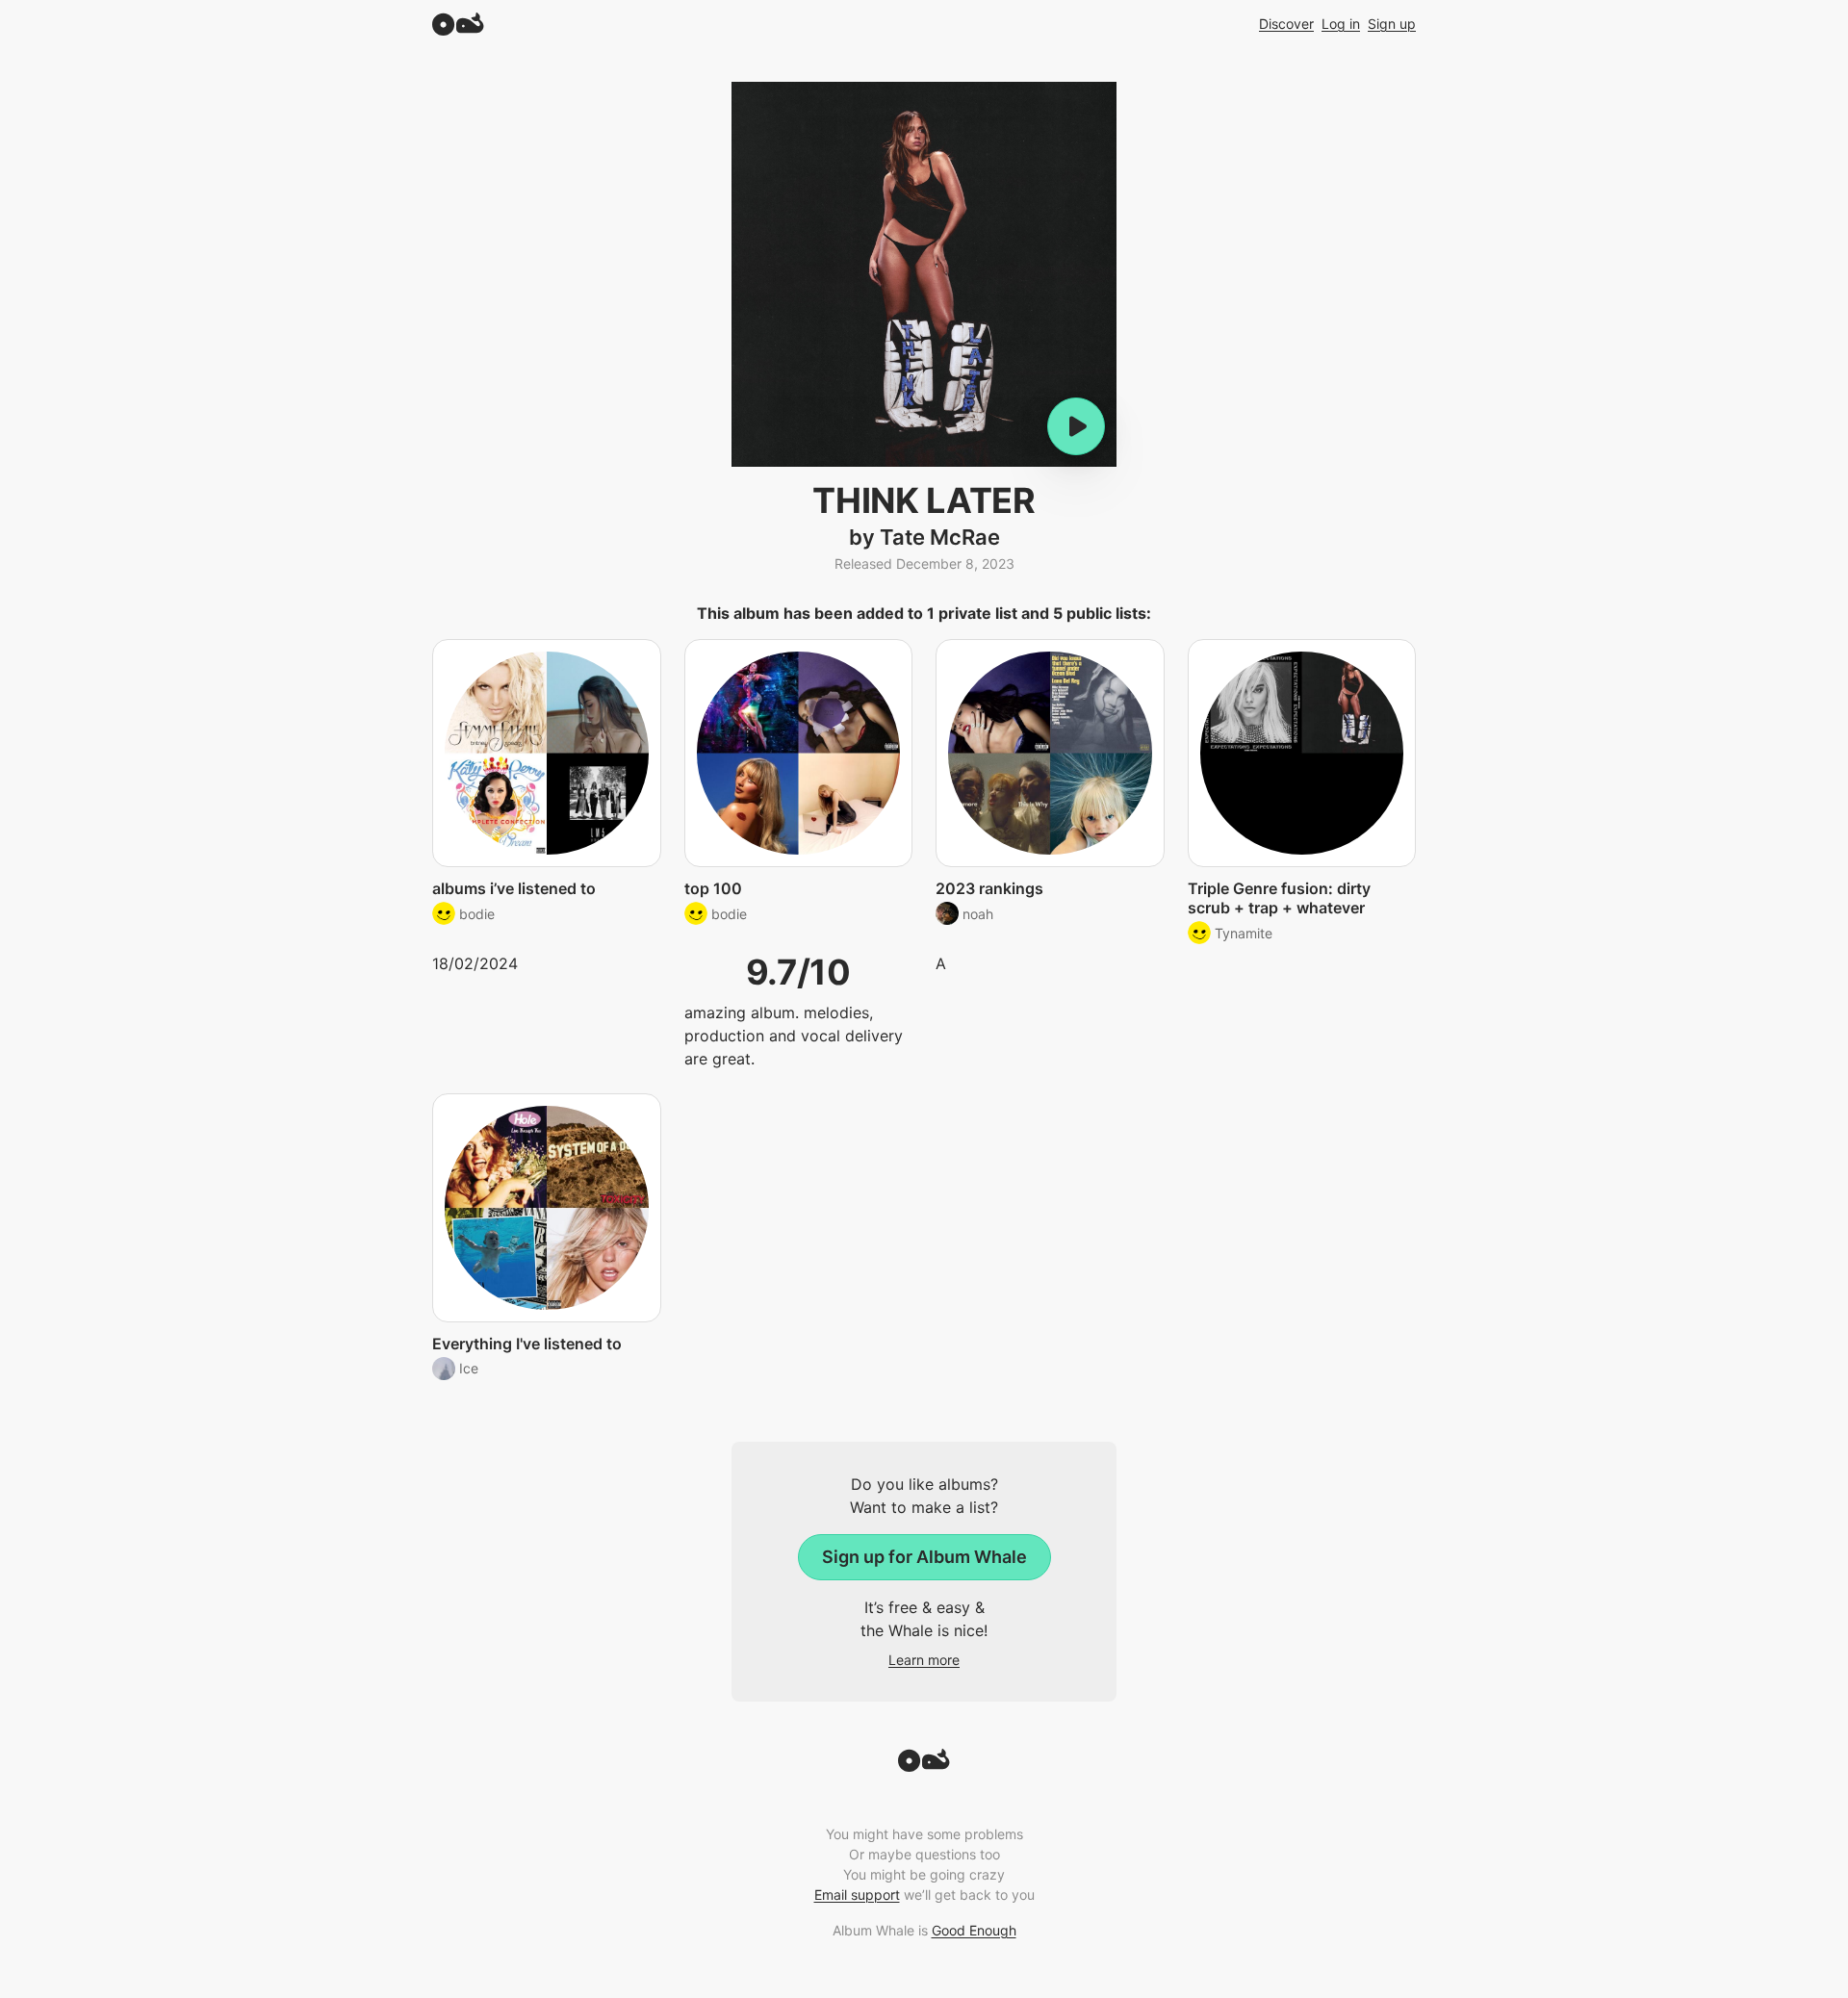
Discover (1286, 24)
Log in (1341, 24)
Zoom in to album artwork (924, 274)
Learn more (924, 1660)
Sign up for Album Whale (924, 1557)
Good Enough (974, 1930)
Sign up (1392, 24)
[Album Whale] (458, 24)
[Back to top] (924, 1766)
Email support (857, 1895)
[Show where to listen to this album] (1076, 426)
